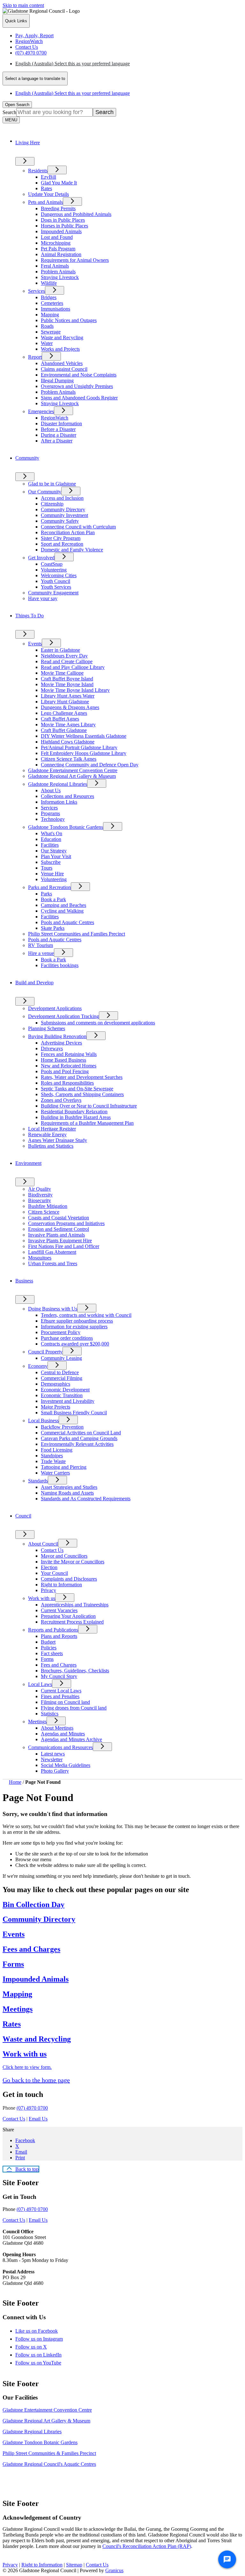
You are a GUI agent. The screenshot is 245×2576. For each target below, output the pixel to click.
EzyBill (48, 177)
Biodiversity (40, 1195)
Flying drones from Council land (74, 1708)
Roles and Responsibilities (67, 1083)
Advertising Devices (61, 1043)
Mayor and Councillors (64, 1556)
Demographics (56, 1384)
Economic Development (65, 1390)
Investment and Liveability (68, 1401)
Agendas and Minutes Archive (71, 1739)
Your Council (54, 1573)
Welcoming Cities (59, 575)
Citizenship (52, 504)
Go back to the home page (36, 2080)
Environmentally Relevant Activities (77, 1444)
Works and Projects (60, 349)
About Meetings (57, 1728)
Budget (48, 1642)
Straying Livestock (60, 277)
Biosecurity (40, 1200)
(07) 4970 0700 (32, 2108)
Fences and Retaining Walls (69, 1054)
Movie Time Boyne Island (67, 684)
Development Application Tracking (63, 1016)
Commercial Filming (62, 1378)
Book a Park (53, 899)
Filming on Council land (65, 1702)
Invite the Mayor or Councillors (73, 1562)
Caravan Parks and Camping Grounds (79, 1438)
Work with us (42, 1598)
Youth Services (56, 587)
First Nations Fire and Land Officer (64, 1246)
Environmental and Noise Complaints (79, 375)
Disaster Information (61, 423)
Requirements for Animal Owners (75, 260)
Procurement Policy (61, 1332)
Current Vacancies (59, 1610)
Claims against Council (64, 369)
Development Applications (55, 1008)
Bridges (49, 297)
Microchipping (56, 243)
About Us (51, 790)
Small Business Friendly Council (74, 1413)
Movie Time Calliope (62, 673)
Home (15, 1782)
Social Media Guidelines (66, 1765)
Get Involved (41, 558)
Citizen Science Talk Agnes (69, 759)
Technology (53, 819)
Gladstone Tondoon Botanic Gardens (66, 827)
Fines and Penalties (60, 1696)
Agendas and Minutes (63, 1734)
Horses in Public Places (64, 226)
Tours (47, 868)
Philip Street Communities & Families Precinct (49, 2453)
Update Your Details (48, 194)
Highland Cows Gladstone (68, 742)
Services (37, 291)
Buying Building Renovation (57, 1036)
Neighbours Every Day (64, 656)
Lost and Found (57, 237)
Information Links (59, 802)
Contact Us (52, 1550)
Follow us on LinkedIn (44, 2355)
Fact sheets (52, 1653)
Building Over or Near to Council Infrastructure (89, 1106)
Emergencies (41, 411)
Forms (47, 1659)
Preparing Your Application (68, 1616)
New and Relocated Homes (69, 1066)
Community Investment (64, 515)
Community (27, 458)
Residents (38, 171)
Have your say (43, 598)
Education (51, 839)
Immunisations (56, 309)
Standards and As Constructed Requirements (86, 1499)
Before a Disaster (58, 429)
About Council (43, 1544)
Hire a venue (41, 953)
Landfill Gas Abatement (52, 1252)
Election (49, 1567)
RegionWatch (55, 418)
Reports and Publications (53, 1630)
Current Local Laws (61, 1691)
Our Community (45, 492)
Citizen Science (44, 1212)
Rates (46, 188)
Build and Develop (34, 983)
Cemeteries (52, 303)
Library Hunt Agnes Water (68, 696)
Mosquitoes (40, 1258)
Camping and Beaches (63, 905)
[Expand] (25, 161)
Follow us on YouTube (44, 2363)
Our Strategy (54, 851)
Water (47, 343)
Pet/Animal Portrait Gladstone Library (79, 747)
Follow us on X (37, 2347)
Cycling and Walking (62, 911)
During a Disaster (59, 435)
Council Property (45, 1352)
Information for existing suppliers (74, 1327)
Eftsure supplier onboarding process (77, 1321)
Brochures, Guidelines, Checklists (75, 1671)
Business (24, 1281)
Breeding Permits (58, 208)
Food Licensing (57, 1450)
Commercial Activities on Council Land (81, 1433)
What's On (52, 833)
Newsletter (52, 1759)
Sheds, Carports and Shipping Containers (82, 1094)
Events (35, 644)
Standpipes (52, 1456)
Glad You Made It (59, 183)
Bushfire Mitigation (48, 1206)
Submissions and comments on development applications (98, 1023)
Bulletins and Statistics (51, 1146)
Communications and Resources (60, 1747)
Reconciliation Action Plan (68, 532)
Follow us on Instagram (45, 2339)
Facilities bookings (60, 965)
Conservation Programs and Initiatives (66, 1223)
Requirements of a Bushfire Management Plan (87, 1123)
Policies (49, 1648)
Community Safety (60, 521)
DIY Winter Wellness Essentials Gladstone (84, 736)
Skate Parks (53, 928)
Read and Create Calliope (67, 661)
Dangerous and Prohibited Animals (76, 214)
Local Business (43, 1421)
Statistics (50, 1714)
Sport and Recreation (62, 544)
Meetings (37, 1722)
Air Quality (40, 1189)
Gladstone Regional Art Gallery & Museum (72, 776)
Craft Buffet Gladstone (64, 730)
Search (9, 112)
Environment (28, 1163)
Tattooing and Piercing (64, 1467)
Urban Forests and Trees (53, 1263)
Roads (47, 326)
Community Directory (63, 509)
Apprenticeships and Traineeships (75, 1605)
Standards (38, 1481)
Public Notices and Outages (69, 320)
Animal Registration (61, 254)
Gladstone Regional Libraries (58, 784)
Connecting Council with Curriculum (78, 527)
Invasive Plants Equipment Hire (60, 1241)
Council (23, 1516)
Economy (38, 1366)
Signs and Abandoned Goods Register (79, 398)
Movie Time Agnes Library (68, 725)
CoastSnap (52, 564)
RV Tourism (41, 945)
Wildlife (49, 283)
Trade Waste (53, 1461)
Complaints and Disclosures (69, 1579)
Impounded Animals (61, 231)
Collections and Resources (67, 796)
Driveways (52, 1048)
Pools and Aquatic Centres (67, 922)
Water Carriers (55, 1473)
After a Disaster (57, 441)
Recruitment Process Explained (72, 1622)
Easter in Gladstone (60, 650)
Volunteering (54, 570)
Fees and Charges (59, 1665)
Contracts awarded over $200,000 (75, 1344)
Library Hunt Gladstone (65, 702)
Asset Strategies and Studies (69, 1487)
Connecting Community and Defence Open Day (90, 765)
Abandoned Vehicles (62, 363)
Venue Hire (52, 874)
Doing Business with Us (53, 1309)
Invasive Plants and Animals (56, 1235)
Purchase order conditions (67, 1338)
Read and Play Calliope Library (73, 667)
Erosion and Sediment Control (59, 1229)
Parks (46, 894)
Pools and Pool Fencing (65, 1071)
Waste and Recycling (62, 337)
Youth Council (56, 581)
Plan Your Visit (56, 856)
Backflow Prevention (62, 1427)
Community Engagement (53, 593)
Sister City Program (61, 538)
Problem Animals (58, 272)
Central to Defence (60, 1372)
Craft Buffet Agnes (60, 719)
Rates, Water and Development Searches (82, 1077)
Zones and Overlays (61, 1100)
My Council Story (59, 1676)
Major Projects (56, 1407)
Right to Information (61, 1585)
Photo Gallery (55, 1771)
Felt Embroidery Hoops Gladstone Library (84, 753)
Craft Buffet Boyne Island (67, 679)
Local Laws (40, 1684)
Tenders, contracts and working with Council (86, 1315)
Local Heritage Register (52, 1129)
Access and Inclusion (62, 498)
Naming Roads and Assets (67, 1493)
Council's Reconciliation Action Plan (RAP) (147, 2546)
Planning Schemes (47, 1028)
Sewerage (51, 332)
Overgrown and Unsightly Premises (77, 386)
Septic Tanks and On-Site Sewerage (77, 1089)
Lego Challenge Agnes (64, 713)
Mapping (50, 315)
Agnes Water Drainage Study (58, 1140)
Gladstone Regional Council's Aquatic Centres (49, 2464)
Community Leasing (61, 1358)
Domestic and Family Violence (72, 550)
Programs (50, 813)
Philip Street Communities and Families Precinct (77, 934)
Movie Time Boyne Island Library (75, 690)
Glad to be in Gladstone (52, 484)
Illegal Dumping (57, 380)
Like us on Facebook (42, 2331)
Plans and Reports (59, 1636)
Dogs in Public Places (63, 220)
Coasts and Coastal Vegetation (59, 1218)
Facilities (50, 845)
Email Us (38, 2119)
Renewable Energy (47, 1134)
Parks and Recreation (49, 887)
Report (35, 357)
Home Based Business (63, 1060)
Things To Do (30, 616)
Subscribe (51, 862)
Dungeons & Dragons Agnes (70, 707)
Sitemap (74, 2565)
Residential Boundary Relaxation (74, 1112)
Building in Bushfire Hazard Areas (76, 1117)
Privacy (48, 1590)
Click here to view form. (27, 2067)
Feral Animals (55, 266)
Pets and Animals (45, 202)
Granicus (114, 2570)
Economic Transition (62, 1395)
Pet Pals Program (58, 249)
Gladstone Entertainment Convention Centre (73, 770)
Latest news (53, 1754)
